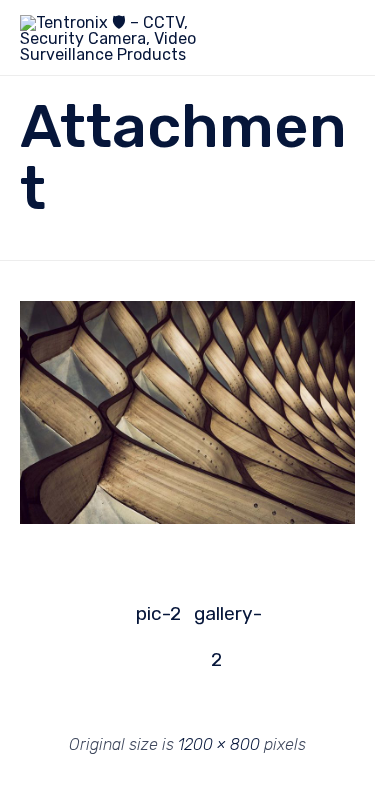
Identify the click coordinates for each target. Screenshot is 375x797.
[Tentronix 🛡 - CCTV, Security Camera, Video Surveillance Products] (115, 37)
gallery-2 (217, 619)
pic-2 (158, 613)
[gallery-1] (187, 519)
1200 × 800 (219, 744)
